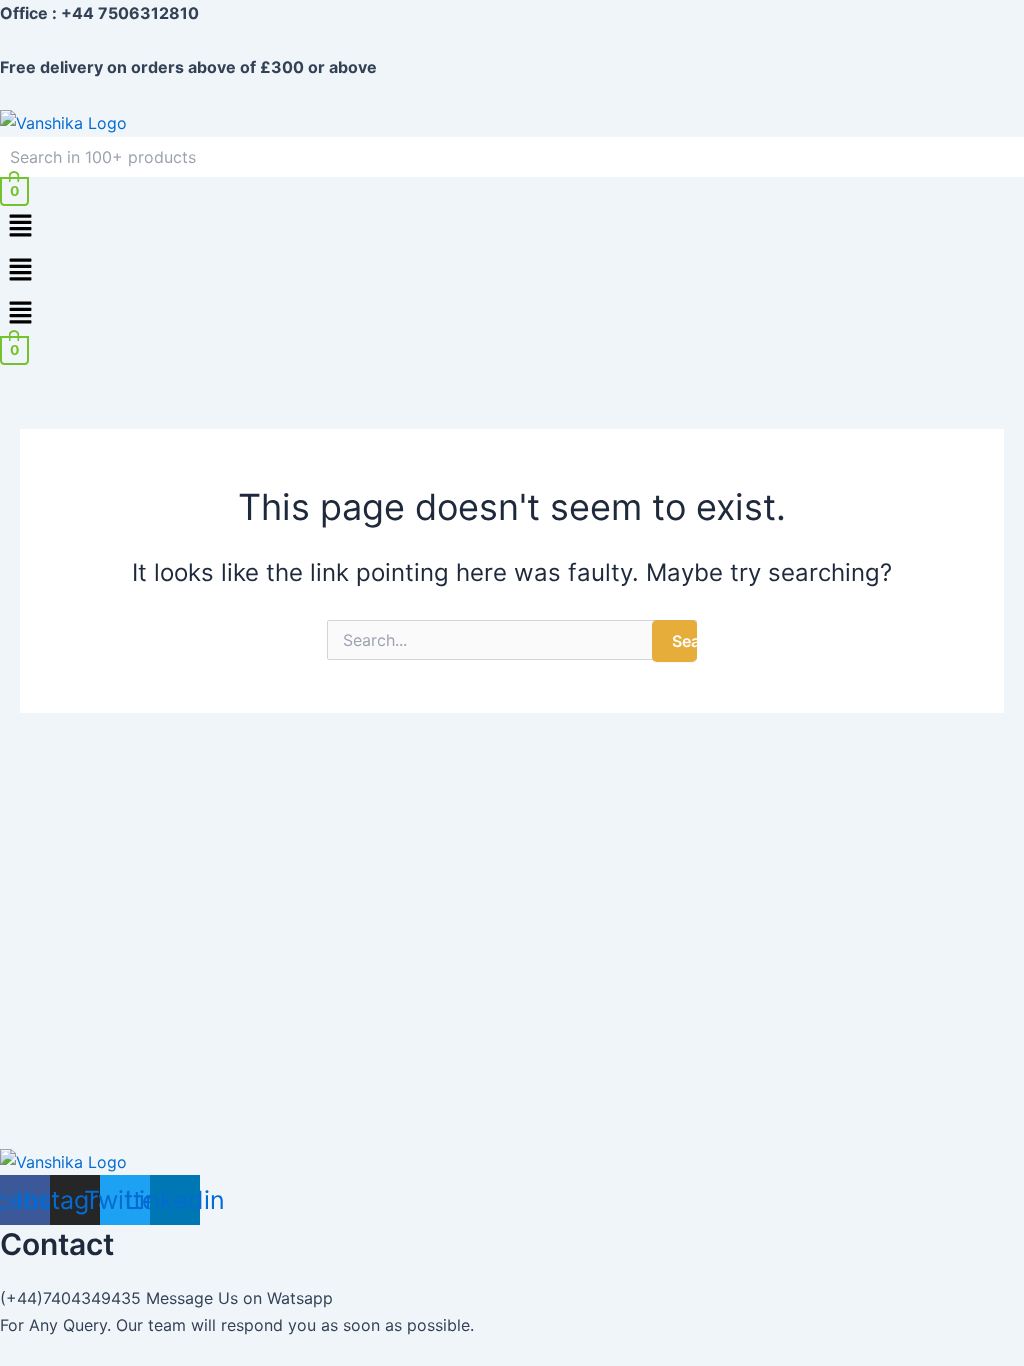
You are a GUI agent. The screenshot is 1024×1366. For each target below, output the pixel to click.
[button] (512, 227)
